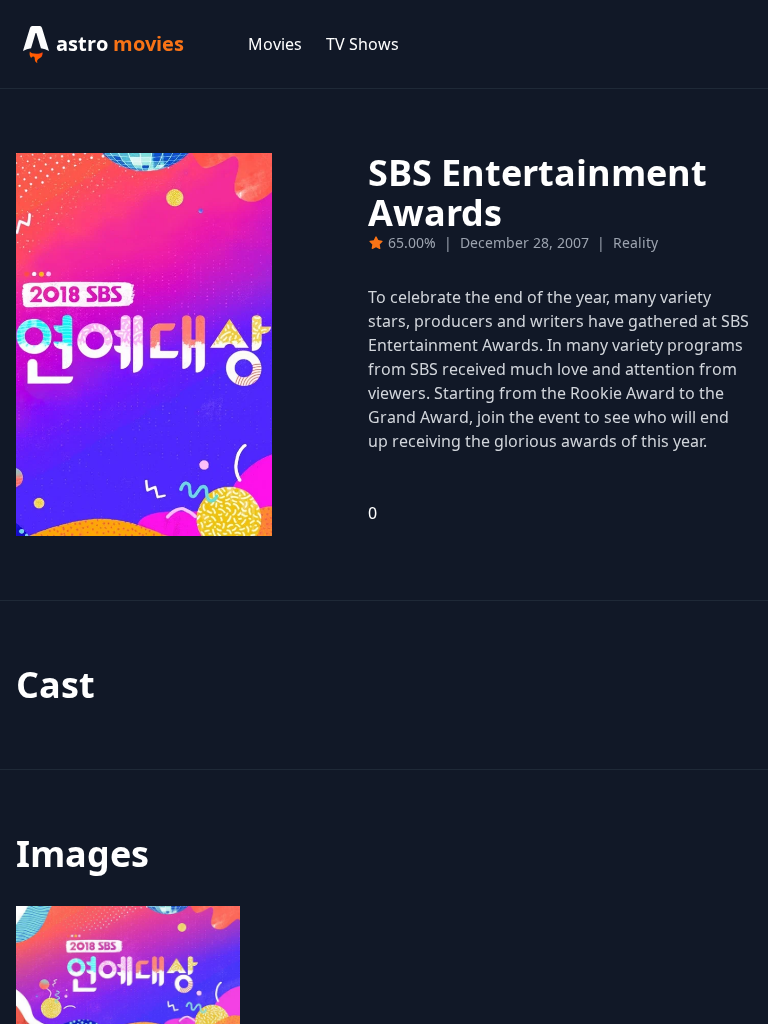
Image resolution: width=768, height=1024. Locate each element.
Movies (275, 44)
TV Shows (362, 44)
